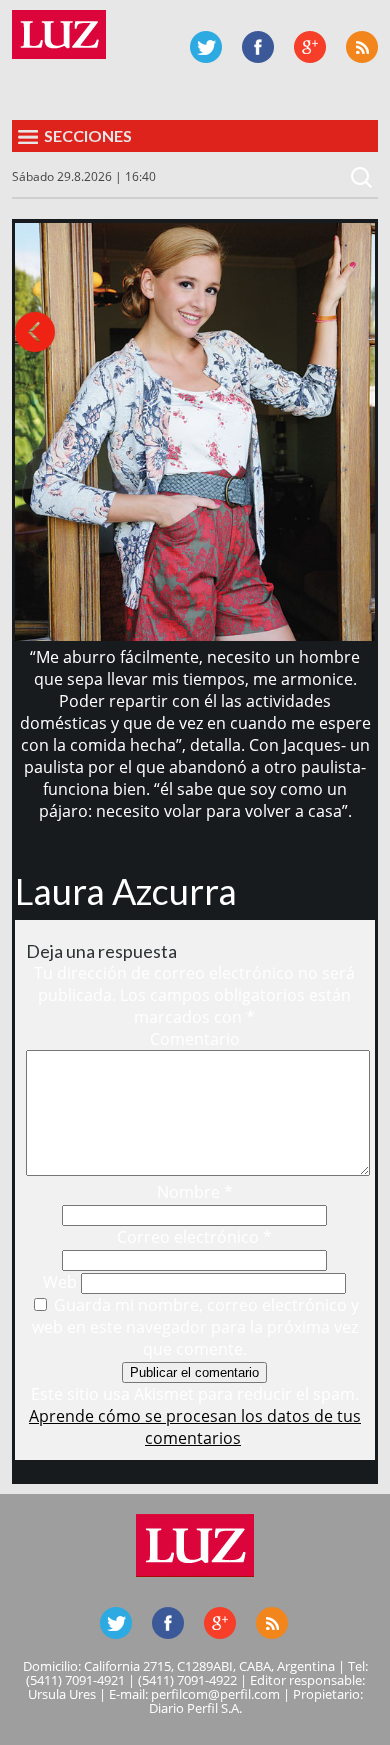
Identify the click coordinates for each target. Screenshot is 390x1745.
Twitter (206, 47)
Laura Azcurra (126, 891)
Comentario (195, 1039)
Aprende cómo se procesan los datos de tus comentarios (195, 1427)
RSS (362, 47)
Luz (59, 34)
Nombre (195, 1192)
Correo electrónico (194, 1237)
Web (60, 1282)
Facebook (258, 47)
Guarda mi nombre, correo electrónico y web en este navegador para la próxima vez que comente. (196, 1327)
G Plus (310, 47)
